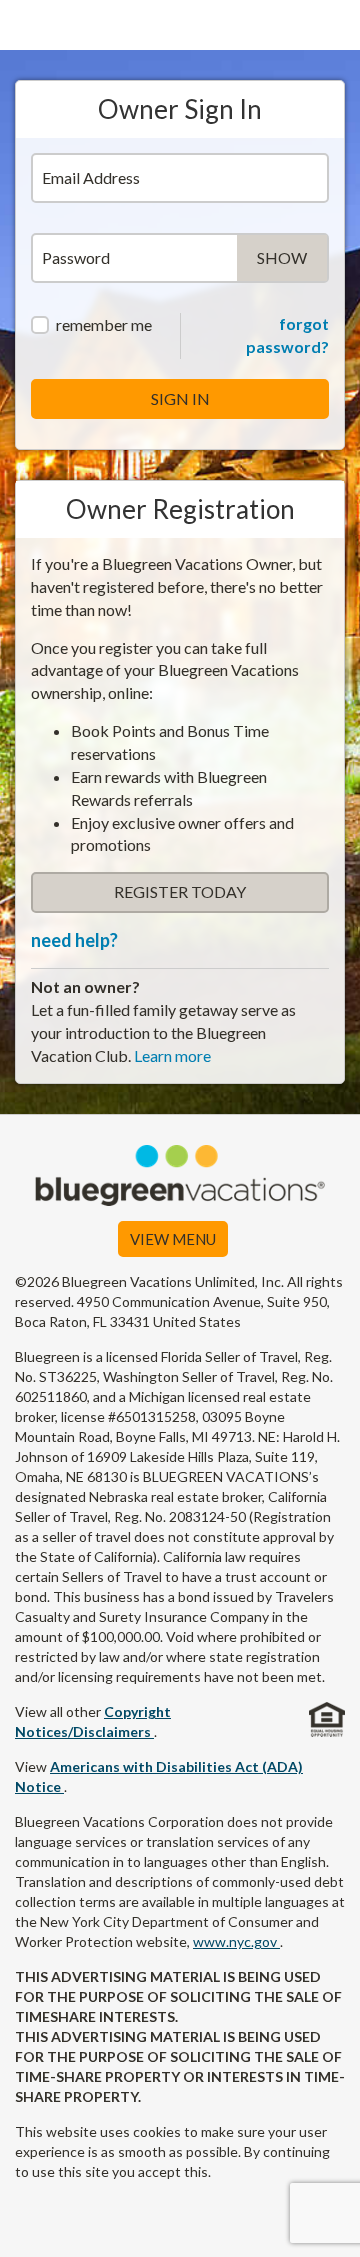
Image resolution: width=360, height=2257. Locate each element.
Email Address (91, 178)
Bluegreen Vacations (180, 25)
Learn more (172, 1055)
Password (76, 258)
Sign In (180, 398)
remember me (104, 324)
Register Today (180, 891)
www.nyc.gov (236, 1941)
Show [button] (292, 263)
